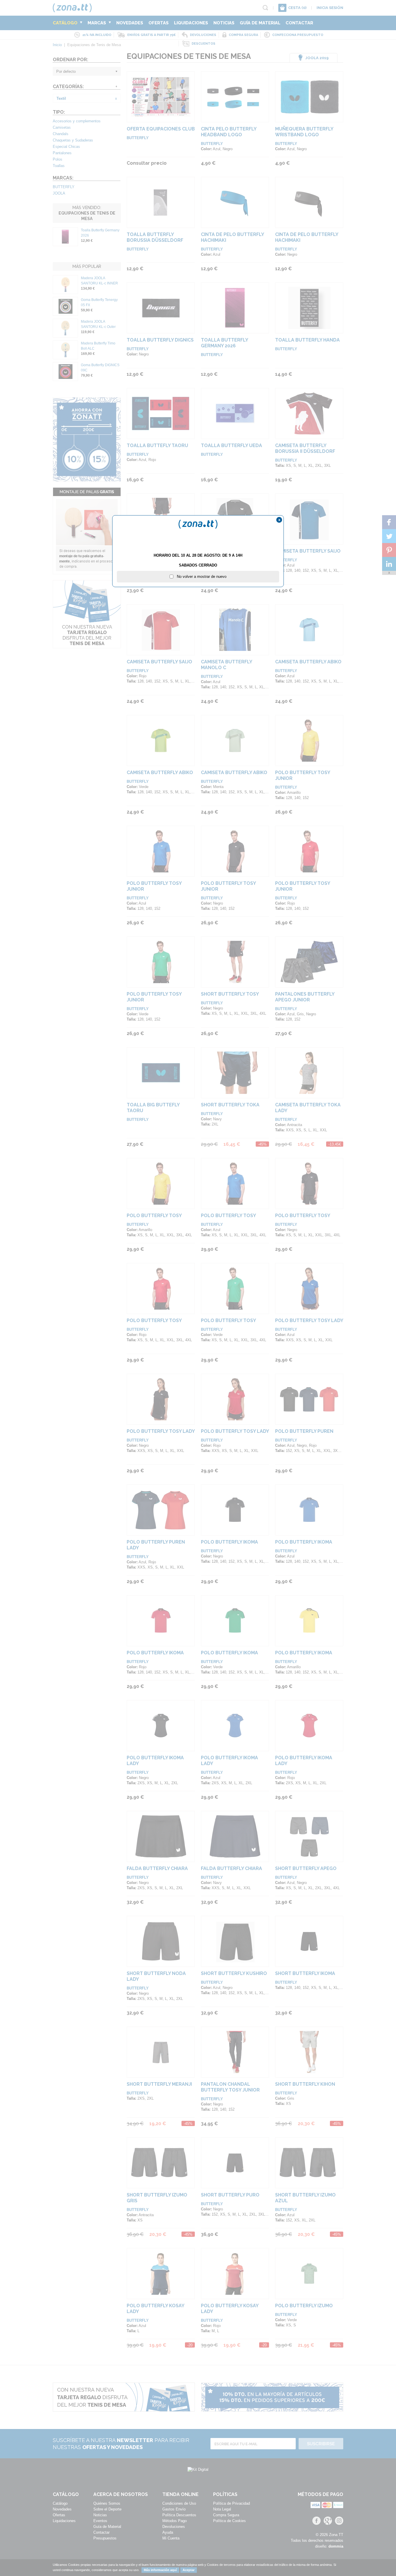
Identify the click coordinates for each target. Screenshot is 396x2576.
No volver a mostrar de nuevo (200, 577)
